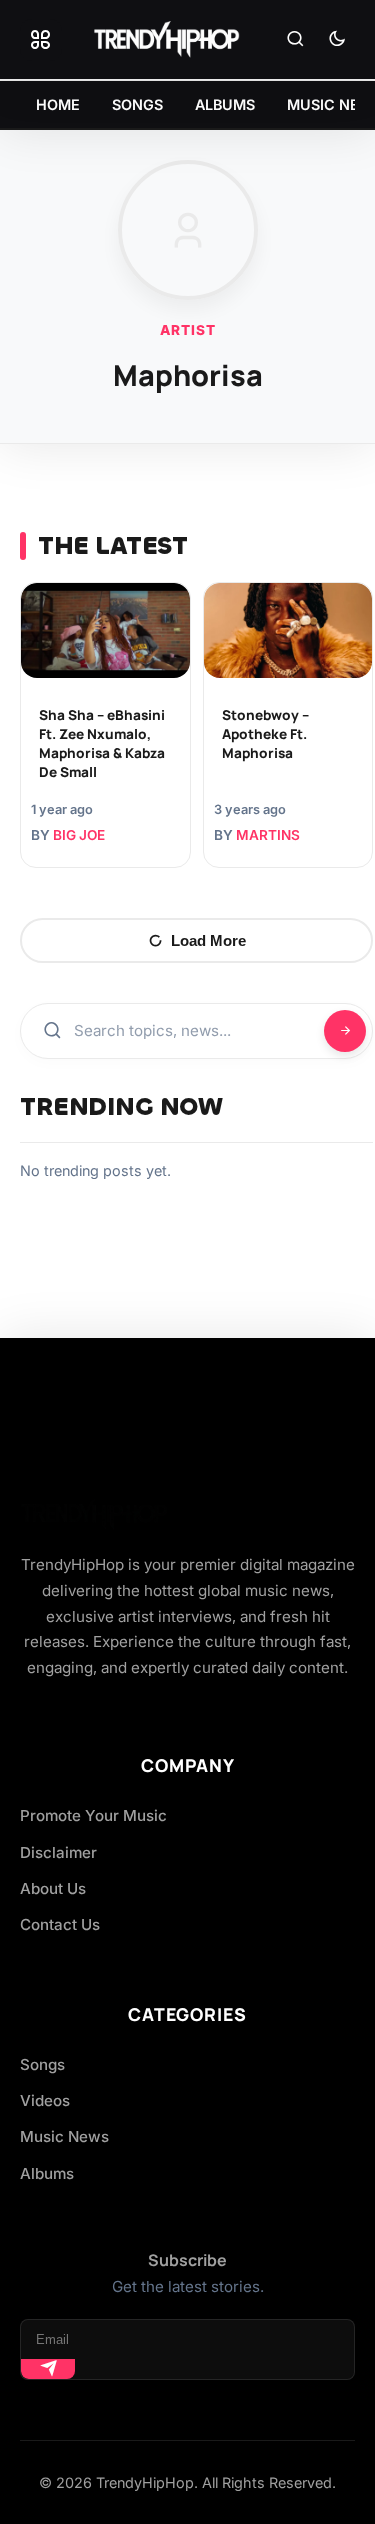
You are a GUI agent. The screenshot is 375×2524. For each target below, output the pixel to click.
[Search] (295, 40)
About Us (53, 1888)
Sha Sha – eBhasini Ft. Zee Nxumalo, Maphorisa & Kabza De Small (102, 743)
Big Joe (79, 835)
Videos (45, 2100)
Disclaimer (58, 1852)
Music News (64, 2136)
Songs (42, 2064)
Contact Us (60, 1924)
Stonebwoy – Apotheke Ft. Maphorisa (265, 734)
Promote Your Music (93, 1815)
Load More (208, 940)
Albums (47, 2173)
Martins (268, 835)
